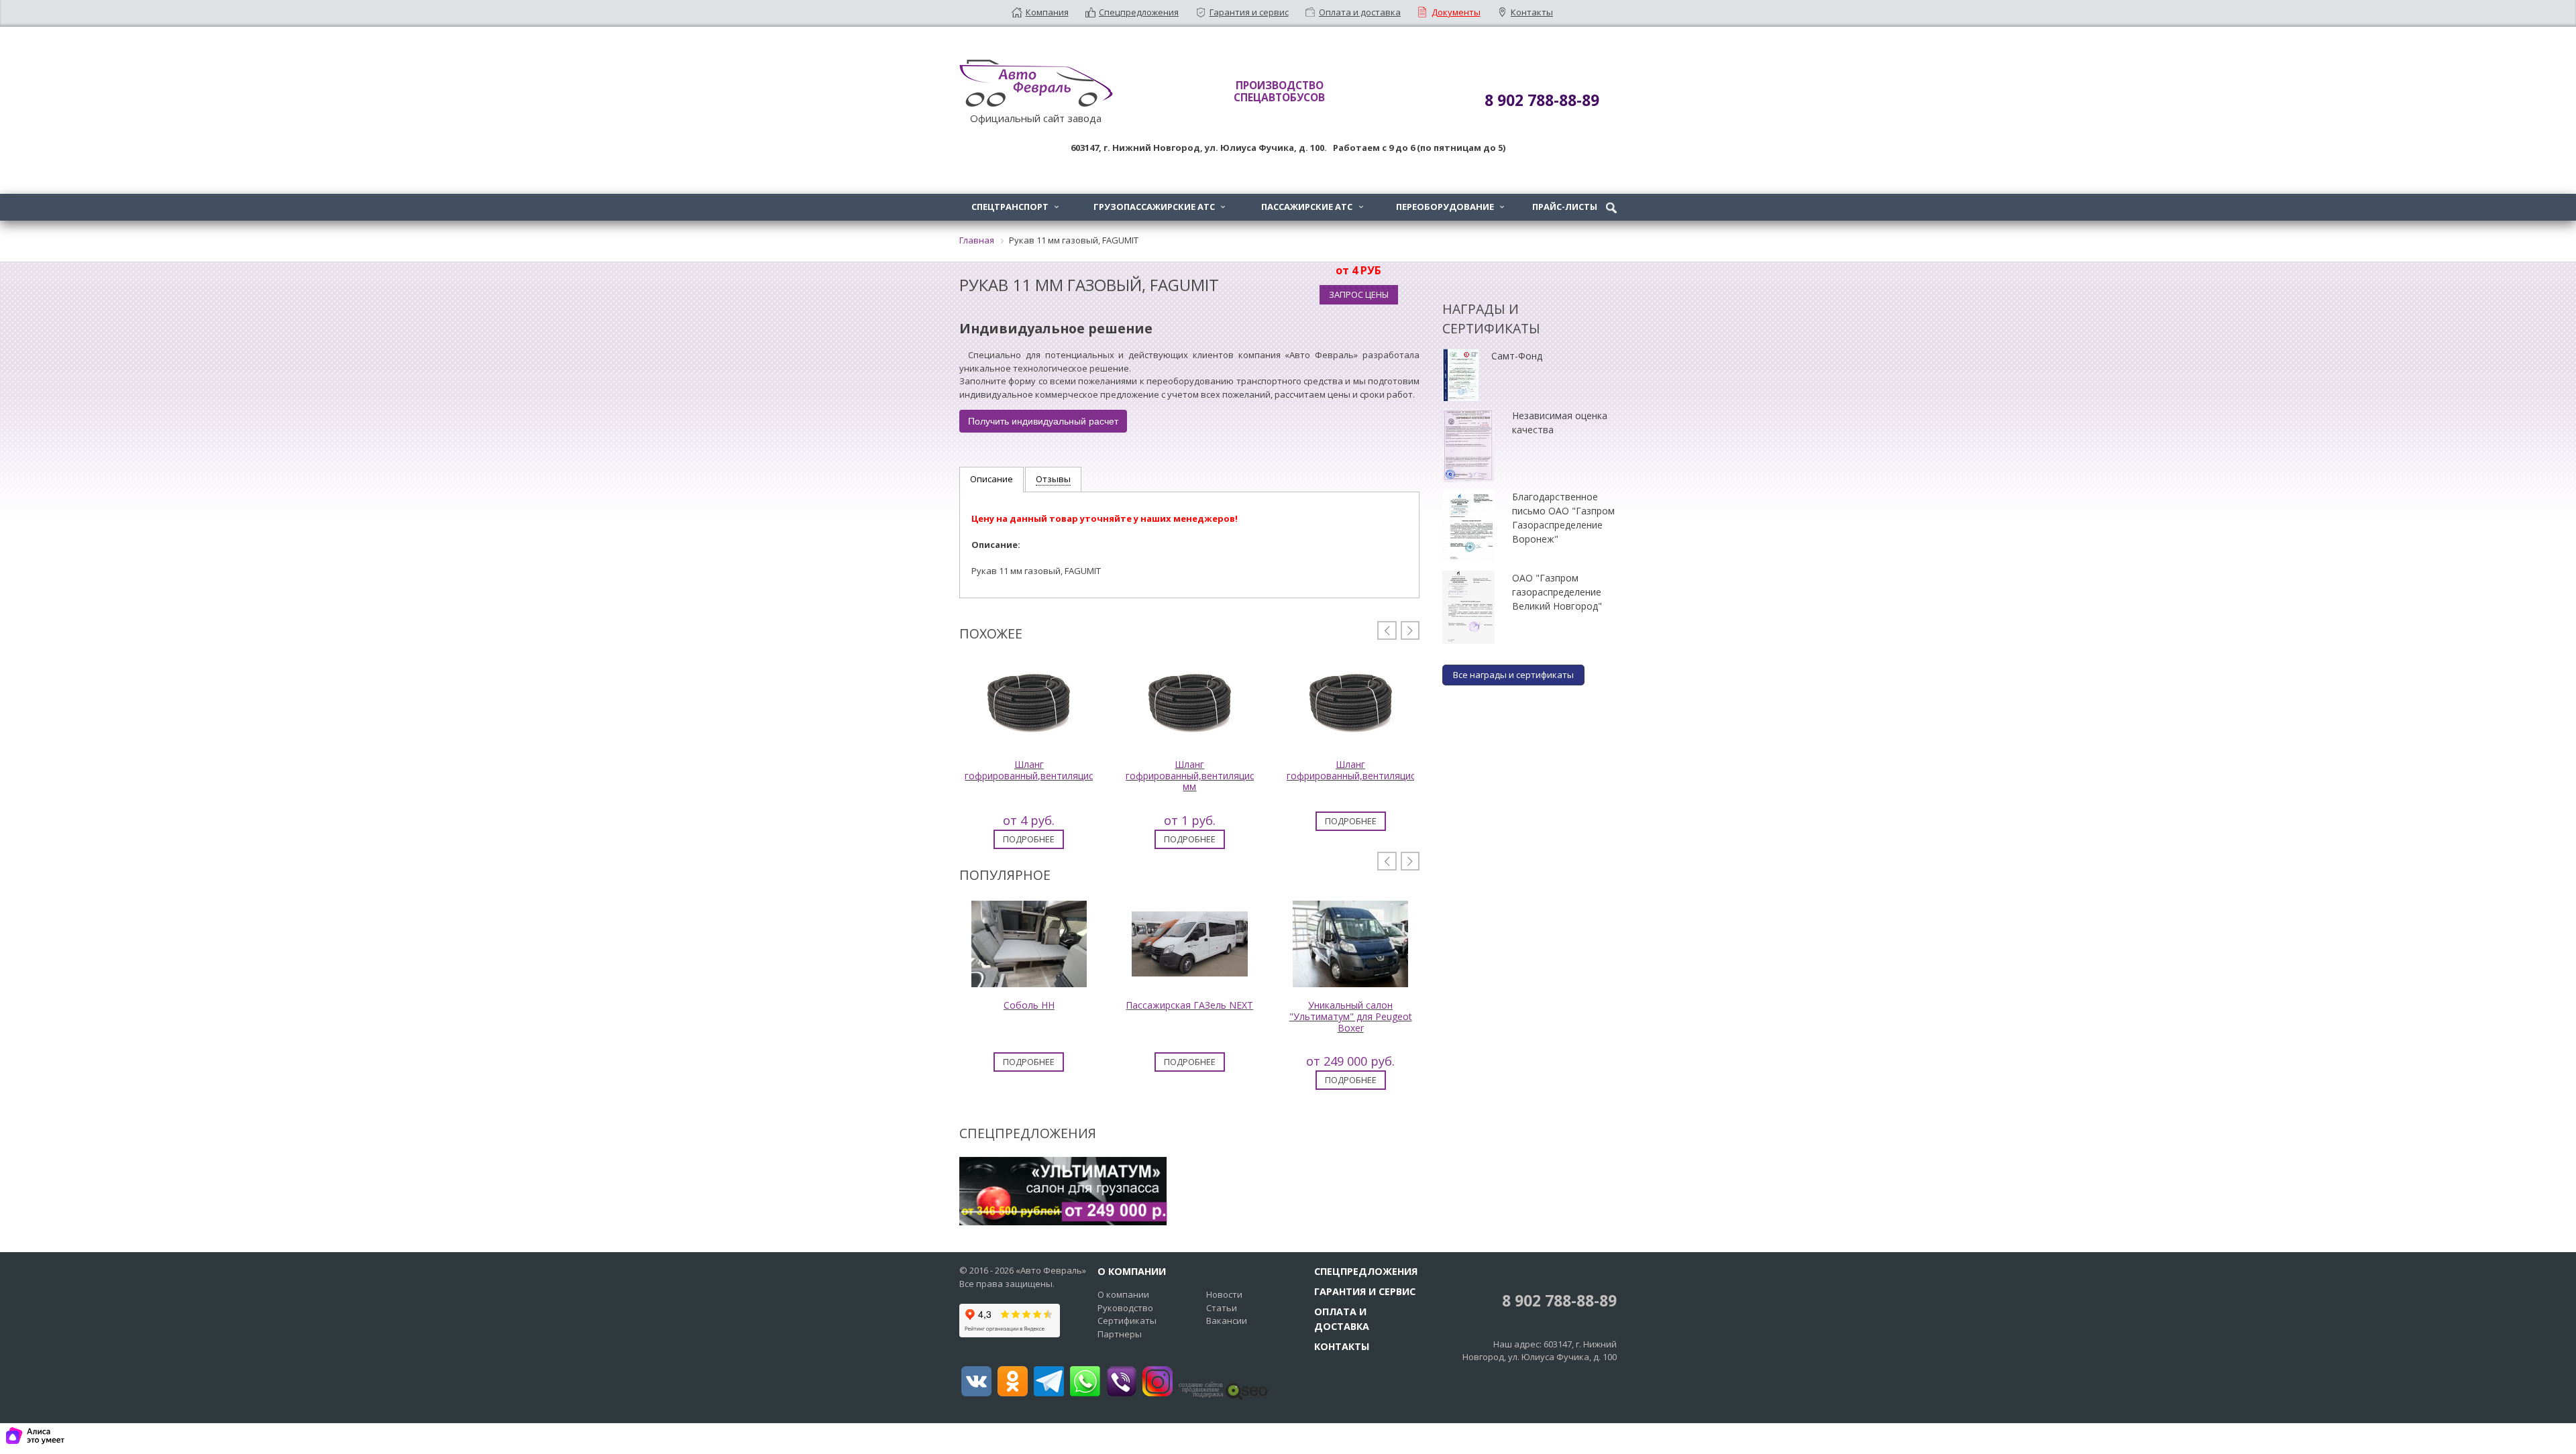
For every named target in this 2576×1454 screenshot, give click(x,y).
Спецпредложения (1139, 12)
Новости (1224, 1294)
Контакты (1532, 12)
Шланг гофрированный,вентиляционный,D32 (1052, 770)
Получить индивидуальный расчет (1043, 421)
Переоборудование (1450, 207)
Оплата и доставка (1360, 12)
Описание (991, 479)
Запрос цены (1359, 294)
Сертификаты (1127, 1321)
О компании (1123, 1294)
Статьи (1222, 1308)
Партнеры (1120, 1334)
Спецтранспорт (1015, 207)
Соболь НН (1029, 1005)
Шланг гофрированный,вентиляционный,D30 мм (1213, 776)
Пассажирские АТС (1312, 207)
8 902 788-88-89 (1557, 1301)
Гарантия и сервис (1249, 12)
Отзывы (1053, 479)
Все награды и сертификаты (1513, 675)
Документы (1456, 12)
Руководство (1125, 1308)
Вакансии (1227, 1321)
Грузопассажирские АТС (1159, 207)
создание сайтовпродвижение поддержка (1201, 1390)
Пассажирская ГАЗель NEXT (1189, 1005)
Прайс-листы (1565, 207)
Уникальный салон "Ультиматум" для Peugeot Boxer (1351, 1016)
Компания (1047, 12)
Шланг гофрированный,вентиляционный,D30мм (1380, 770)
